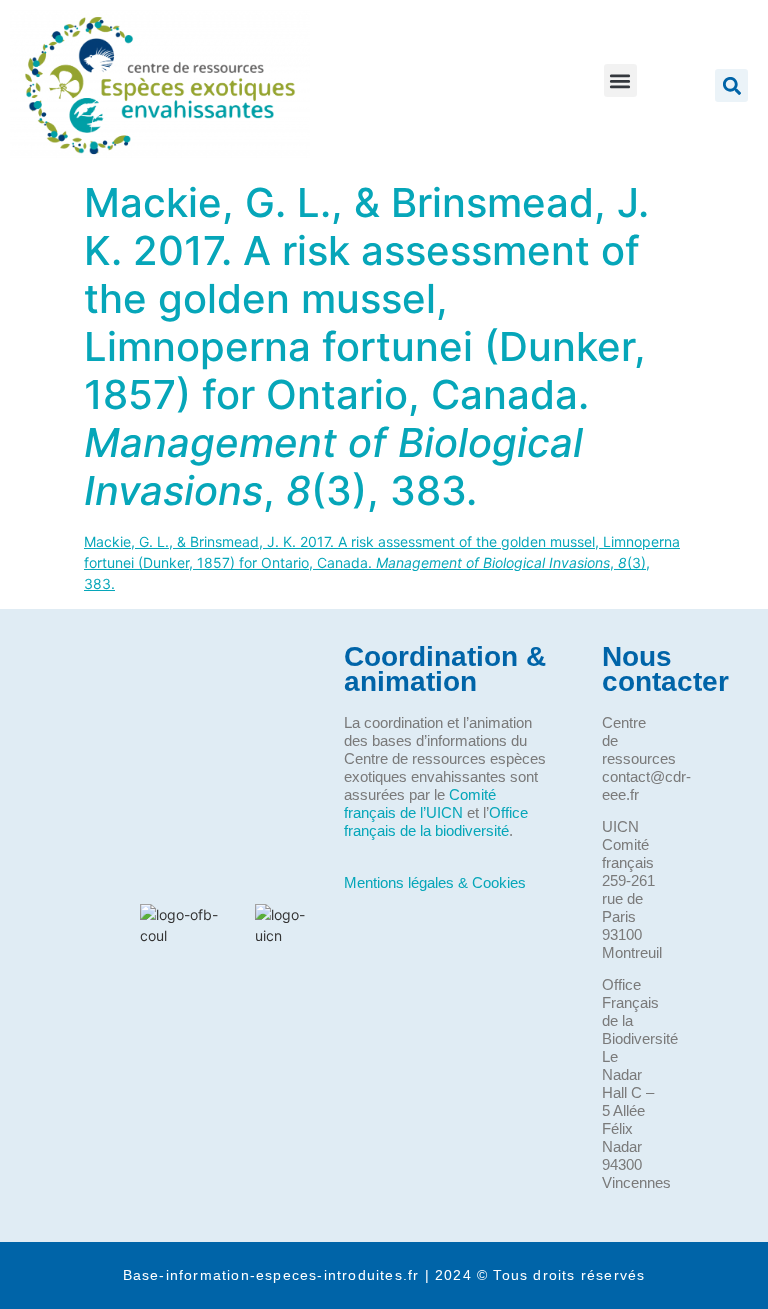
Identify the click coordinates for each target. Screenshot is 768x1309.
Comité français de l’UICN (420, 803)
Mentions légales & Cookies (435, 882)
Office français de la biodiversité (436, 821)
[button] (620, 80)
